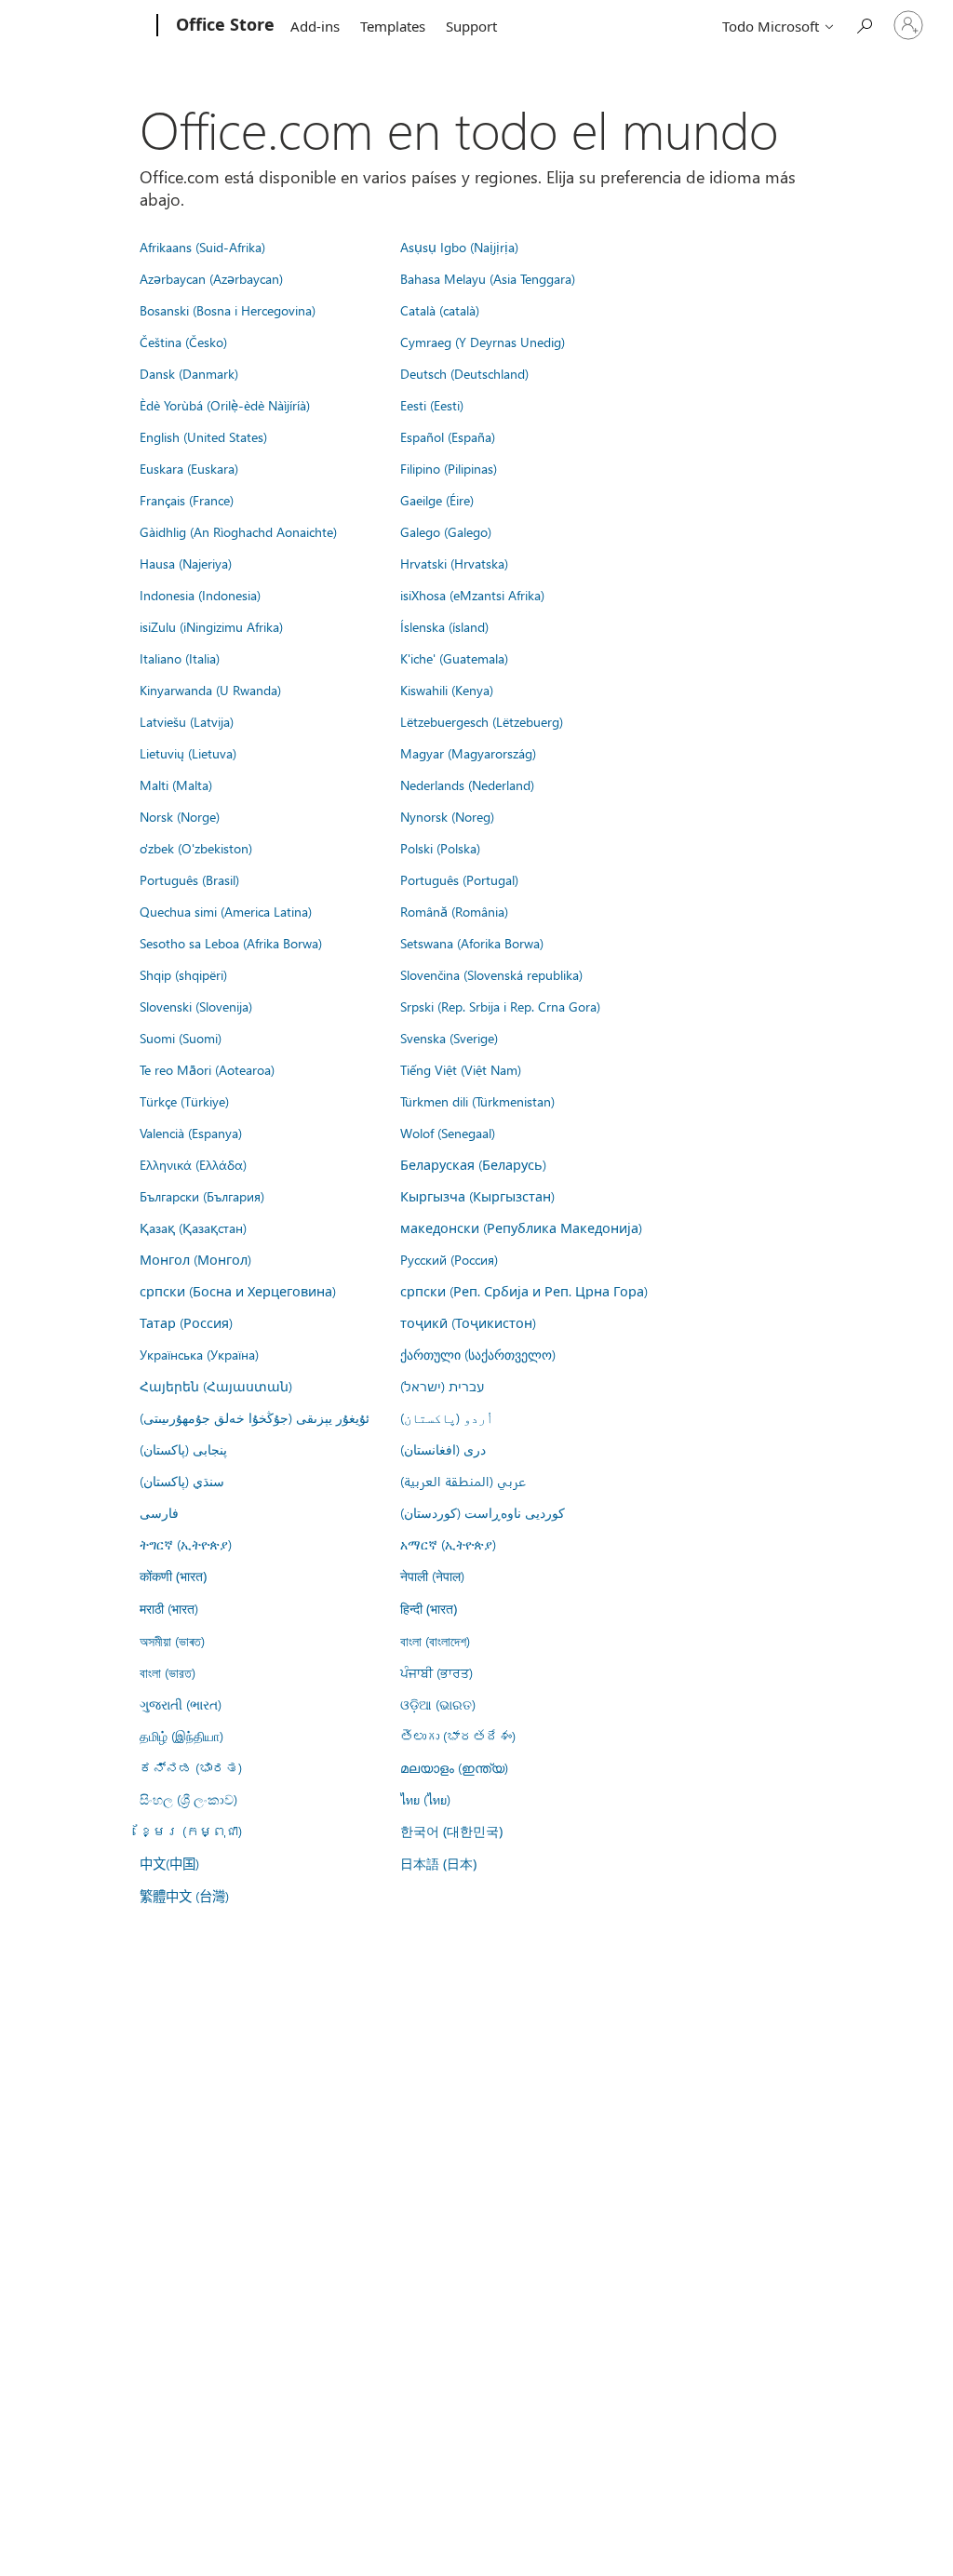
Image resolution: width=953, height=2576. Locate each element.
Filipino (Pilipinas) (449, 468)
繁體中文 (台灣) (184, 1896)
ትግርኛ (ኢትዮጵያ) (186, 1544)
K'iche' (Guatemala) (454, 658)
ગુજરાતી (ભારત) (181, 1704)
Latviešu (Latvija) (187, 721)
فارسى (159, 1512)
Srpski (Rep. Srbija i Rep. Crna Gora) (500, 1006)
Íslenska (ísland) (444, 626)
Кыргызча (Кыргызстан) (477, 1196)
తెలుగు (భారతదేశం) (458, 1736)
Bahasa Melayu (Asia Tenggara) (488, 278)
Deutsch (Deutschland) (464, 373)
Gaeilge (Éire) (437, 500)
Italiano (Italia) (180, 658)
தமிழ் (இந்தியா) (181, 1736)
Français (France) (187, 500)
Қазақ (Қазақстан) (193, 1228)
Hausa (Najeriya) (186, 563)
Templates (393, 26)
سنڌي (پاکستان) (182, 1481)
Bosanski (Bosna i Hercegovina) (228, 310)
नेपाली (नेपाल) (432, 1576)
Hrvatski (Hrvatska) (454, 563)
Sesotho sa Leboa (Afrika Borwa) (231, 943)
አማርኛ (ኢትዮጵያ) (448, 1544)
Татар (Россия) (186, 1322)
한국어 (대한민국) (451, 1831)
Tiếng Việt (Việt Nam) (461, 1069)
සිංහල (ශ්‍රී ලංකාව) (188, 1799)
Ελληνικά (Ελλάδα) (193, 1164)
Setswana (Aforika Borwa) (472, 943)
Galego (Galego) (446, 531)
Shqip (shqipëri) (183, 974)
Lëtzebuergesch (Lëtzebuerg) (482, 721)
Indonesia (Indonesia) (200, 595)
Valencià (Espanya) (191, 1133)
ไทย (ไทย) (425, 1799)
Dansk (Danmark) (189, 373)
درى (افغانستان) (443, 1449)
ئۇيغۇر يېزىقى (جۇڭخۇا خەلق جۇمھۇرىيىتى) (255, 1417)
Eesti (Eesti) (432, 405)
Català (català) (440, 310)
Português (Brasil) (189, 879)
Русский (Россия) (449, 1259)
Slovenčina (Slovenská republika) (491, 974)
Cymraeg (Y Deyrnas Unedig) (483, 342)
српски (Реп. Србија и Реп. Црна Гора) (524, 1291)
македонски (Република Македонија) (521, 1228)
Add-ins (315, 26)
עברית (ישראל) (442, 1386)
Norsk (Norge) (180, 816)
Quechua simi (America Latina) (226, 911)
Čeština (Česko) (183, 342)
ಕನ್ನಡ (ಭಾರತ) (191, 1767)
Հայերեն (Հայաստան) (216, 1386)
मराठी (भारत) (169, 1608)
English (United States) (203, 436)
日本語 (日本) (438, 1864)
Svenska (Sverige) (449, 1038)
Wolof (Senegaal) (448, 1133)
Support (471, 26)
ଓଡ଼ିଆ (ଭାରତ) (438, 1704)
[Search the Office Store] (864, 24)
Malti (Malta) (176, 785)
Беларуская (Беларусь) (473, 1164)
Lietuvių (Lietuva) (188, 753)
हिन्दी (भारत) (429, 1609)
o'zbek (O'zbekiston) (196, 848)
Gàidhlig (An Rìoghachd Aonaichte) (238, 531)
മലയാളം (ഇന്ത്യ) (454, 1767)
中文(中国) (169, 1863)
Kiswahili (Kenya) (447, 690)
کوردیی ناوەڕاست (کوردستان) (483, 1512)
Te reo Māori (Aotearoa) (207, 1069)
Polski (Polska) (440, 848)
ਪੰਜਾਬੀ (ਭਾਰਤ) (436, 1672)
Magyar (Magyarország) (468, 753)
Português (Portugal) (459, 879)
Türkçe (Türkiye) (184, 1101)
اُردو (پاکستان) (447, 1417)
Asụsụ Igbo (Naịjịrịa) (459, 247)
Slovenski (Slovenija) (196, 1006)
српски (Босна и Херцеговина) (238, 1291)
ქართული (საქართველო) (478, 1354)
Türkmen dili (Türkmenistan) (477, 1101)
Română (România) (454, 911)
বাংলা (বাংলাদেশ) (435, 1641)
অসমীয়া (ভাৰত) (172, 1641)
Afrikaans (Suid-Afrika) (202, 247)
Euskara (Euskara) (189, 468)
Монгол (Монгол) (195, 1259)
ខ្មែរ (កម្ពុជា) (191, 1831)
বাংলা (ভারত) (168, 1672)
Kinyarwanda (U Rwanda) (210, 690)
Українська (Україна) (199, 1354)
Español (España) (448, 436)
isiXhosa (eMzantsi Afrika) (472, 595)
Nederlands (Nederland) (467, 785)
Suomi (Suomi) (181, 1038)
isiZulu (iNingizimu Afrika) (211, 626)
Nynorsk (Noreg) (447, 816)
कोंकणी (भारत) (173, 1576)
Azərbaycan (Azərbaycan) (211, 278)
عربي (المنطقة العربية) (463, 1481)
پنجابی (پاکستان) (183, 1449)
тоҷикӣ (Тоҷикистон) (468, 1322)
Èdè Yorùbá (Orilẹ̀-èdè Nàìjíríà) (225, 405)
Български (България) (202, 1196)
